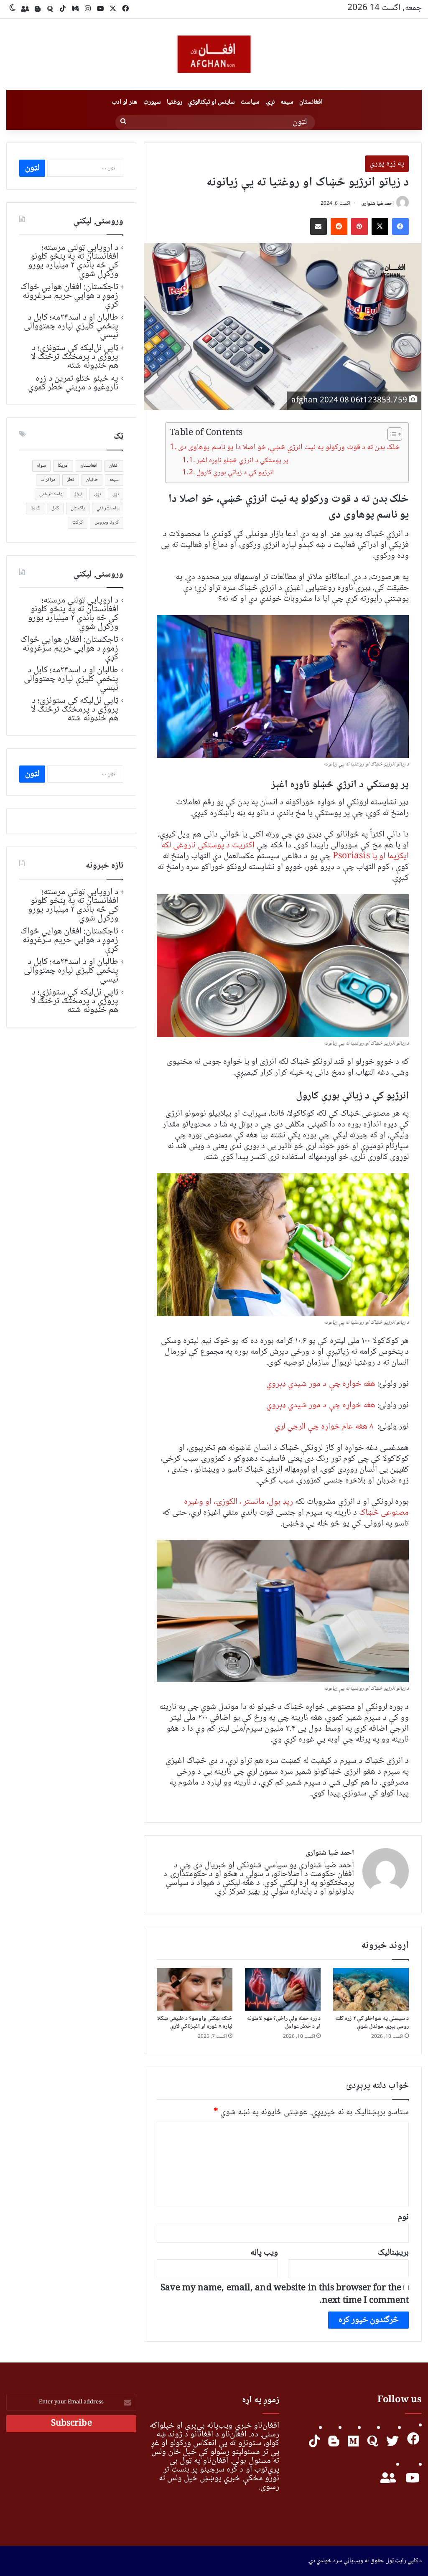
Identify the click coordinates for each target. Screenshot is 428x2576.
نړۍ (270, 102)
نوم (403, 2217)
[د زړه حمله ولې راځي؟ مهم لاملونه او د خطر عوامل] (283, 1989)
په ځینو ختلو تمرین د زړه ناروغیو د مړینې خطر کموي (73, 383)
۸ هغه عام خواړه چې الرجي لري (324, 1427)
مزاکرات (48, 480)
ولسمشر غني (51, 494)
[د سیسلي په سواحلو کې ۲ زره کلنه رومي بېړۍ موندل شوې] (371, 1989)
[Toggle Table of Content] (391, 434)
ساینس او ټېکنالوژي (211, 102)
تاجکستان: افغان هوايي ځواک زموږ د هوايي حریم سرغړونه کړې (69, 296)
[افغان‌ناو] (214, 54)
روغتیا (175, 102)
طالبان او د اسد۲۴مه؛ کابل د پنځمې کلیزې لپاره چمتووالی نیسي (71, 326)
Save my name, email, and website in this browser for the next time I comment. (285, 2295)
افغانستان (311, 102)
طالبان (92, 480)
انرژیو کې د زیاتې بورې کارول (235, 473)
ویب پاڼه (264, 2253)
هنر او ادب (124, 102)
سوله (41, 466)
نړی (116, 494)
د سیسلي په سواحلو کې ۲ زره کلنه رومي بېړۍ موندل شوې (372, 2023)
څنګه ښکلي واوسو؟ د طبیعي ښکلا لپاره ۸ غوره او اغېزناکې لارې (195, 2023)
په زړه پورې (387, 164)
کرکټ (78, 523)
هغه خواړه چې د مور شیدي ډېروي (321, 1384)
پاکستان (78, 508)
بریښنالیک (393, 2253)
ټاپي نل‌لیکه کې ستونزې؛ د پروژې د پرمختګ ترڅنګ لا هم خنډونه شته (75, 357)
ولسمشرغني (108, 508)
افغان (114, 466)
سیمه (287, 102)
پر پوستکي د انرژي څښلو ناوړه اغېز (242, 461)
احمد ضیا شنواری (378, 204)
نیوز (78, 494)
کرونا (35, 508)
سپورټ (152, 102)
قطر (71, 480)
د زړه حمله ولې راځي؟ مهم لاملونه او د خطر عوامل (284, 2023)
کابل (55, 508)
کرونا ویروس (107, 523)
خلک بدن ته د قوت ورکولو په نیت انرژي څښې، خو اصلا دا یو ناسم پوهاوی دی (289, 448)
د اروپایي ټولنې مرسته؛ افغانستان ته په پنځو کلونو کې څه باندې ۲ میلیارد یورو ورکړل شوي (73, 261)
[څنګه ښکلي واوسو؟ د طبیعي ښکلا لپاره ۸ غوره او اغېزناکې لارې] (195, 1989)
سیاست (250, 102)
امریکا (63, 466)
